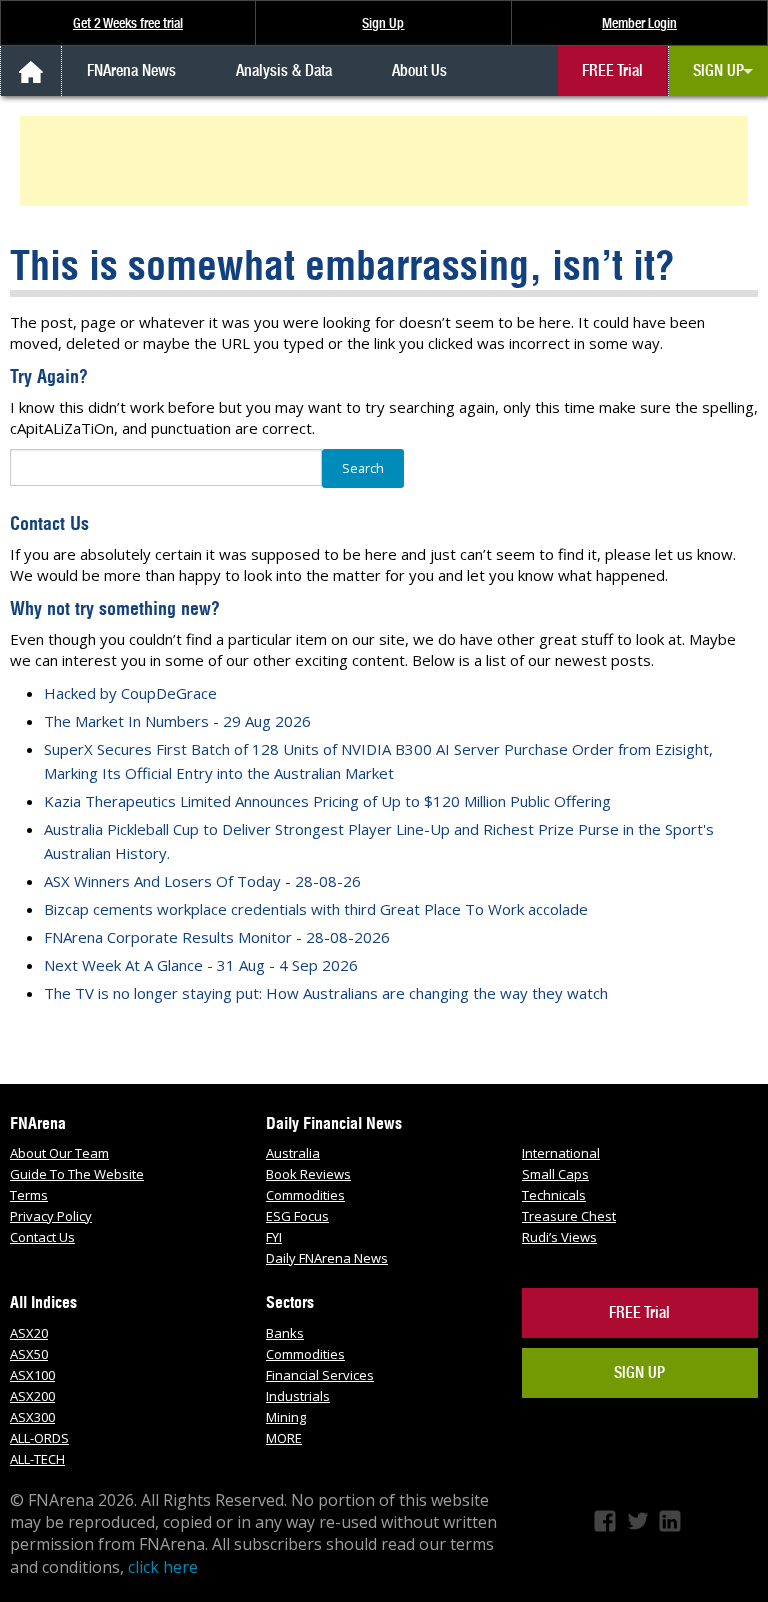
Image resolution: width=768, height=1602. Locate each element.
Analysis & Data (284, 70)
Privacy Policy (51, 1216)
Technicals (554, 1195)
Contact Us (42, 1237)
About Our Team (59, 1153)
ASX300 (32, 1417)
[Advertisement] (387, 161)
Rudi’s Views (559, 1237)
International (561, 1153)
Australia (293, 1153)
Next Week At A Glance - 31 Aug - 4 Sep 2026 (201, 965)
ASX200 (32, 1396)
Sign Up (383, 23)
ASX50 (29, 1354)
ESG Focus (297, 1216)
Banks (285, 1333)
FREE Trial (612, 70)
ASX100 (32, 1375)
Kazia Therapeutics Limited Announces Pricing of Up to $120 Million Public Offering (327, 801)
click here (163, 1567)
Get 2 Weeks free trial (128, 23)
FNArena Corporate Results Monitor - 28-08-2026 (217, 937)
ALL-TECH (37, 1459)
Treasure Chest (569, 1216)
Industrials (298, 1396)
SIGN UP (718, 70)
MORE (284, 1438)
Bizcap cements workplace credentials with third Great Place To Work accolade (316, 909)
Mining (286, 1417)
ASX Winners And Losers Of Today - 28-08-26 (202, 881)
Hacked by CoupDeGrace (130, 693)
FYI (274, 1237)
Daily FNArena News (327, 1258)
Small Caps (555, 1174)
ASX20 (29, 1333)
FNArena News (131, 70)
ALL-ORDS (39, 1438)
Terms (29, 1195)
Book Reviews (308, 1174)
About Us (419, 70)
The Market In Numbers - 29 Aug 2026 (177, 721)
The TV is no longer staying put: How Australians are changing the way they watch (326, 993)
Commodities (305, 1195)
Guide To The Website (77, 1174)
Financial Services (320, 1375)
